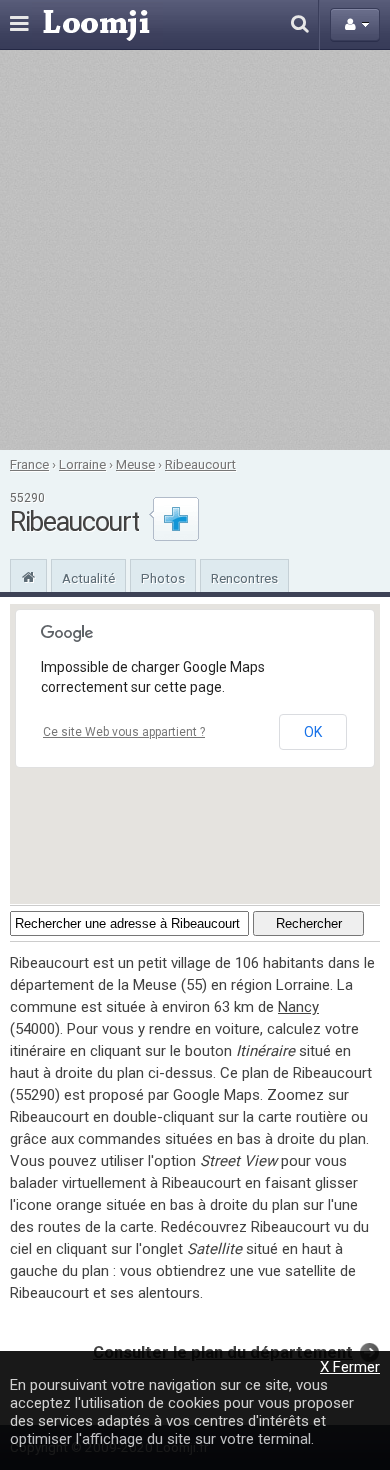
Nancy (298, 1007)
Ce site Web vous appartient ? (124, 732)
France (29, 464)
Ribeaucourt (200, 464)
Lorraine (82, 464)
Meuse (135, 464)
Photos (163, 578)
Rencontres (244, 578)
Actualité (88, 578)
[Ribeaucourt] (28, 575)
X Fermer (350, 1367)
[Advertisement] (195, 250)
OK (313, 732)
